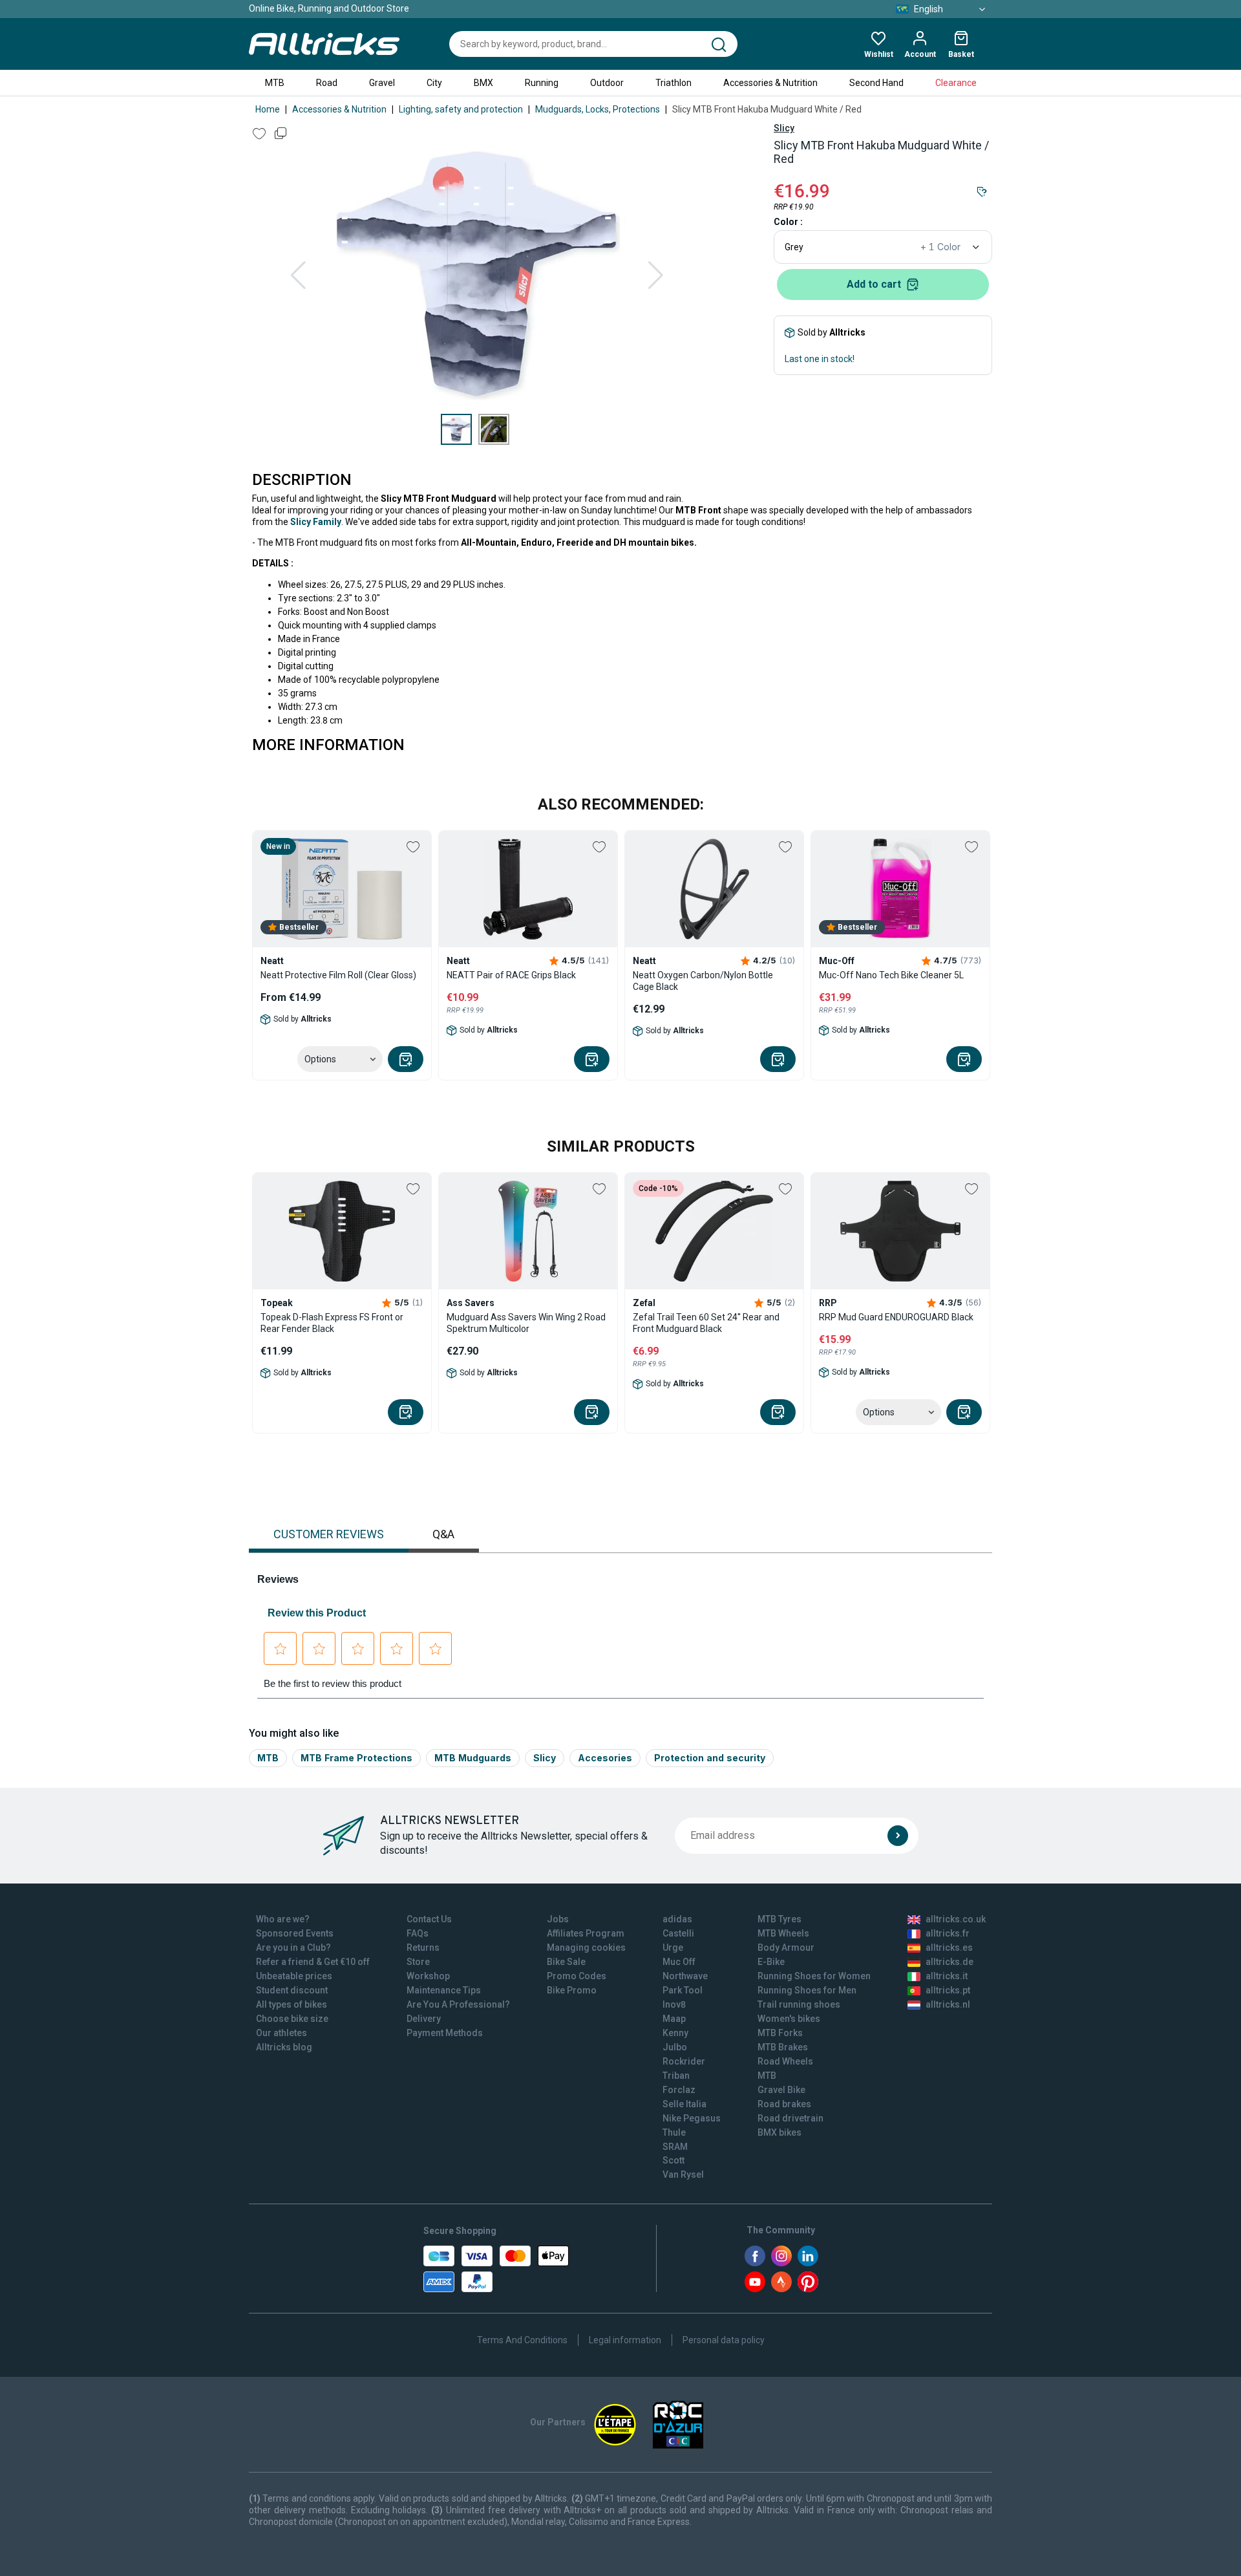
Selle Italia (684, 2104)
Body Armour (786, 1948)
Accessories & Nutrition (770, 83)
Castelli (678, 1933)
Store (418, 1962)
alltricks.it (947, 1976)
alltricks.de (949, 1962)
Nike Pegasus (692, 2118)
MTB (275, 83)
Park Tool (683, 1990)
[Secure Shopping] (496, 2269)
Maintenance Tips (444, 1990)
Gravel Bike (781, 2090)
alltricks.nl (948, 2004)
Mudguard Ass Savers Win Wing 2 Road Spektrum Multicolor (526, 1323)
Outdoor (607, 83)
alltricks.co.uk (956, 1919)
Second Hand (876, 83)
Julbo (675, 2047)
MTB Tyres (780, 1919)
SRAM (675, 2147)
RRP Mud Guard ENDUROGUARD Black (896, 1317)
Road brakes (784, 2104)
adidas (677, 1919)
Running (542, 83)
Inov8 (674, 2004)
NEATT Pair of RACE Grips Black (511, 975)
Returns (423, 1948)
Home (268, 109)
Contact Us (429, 1919)
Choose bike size (292, 2019)
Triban (676, 2076)
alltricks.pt (948, 1990)
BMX (483, 83)
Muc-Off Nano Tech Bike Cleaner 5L (891, 975)
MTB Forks (780, 2033)
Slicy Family (316, 522)
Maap (674, 2019)
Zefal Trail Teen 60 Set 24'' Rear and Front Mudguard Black (706, 1323)
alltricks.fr (948, 1933)
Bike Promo (572, 1990)
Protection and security (710, 1758)
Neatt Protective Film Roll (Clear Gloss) (338, 975)
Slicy (784, 128)
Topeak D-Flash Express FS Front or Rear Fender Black (332, 1323)
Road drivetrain (790, 2118)
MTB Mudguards (473, 1758)
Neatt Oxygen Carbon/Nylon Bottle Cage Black (703, 981)
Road (327, 83)
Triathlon (674, 83)
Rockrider (684, 2061)
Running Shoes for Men (807, 1990)
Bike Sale (566, 1962)
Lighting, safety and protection (461, 109)
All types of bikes (292, 2004)
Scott (674, 2160)
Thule (674, 2132)
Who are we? (283, 1919)
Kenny (675, 2033)
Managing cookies (586, 1948)
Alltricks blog (284, 2047)
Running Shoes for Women (814, 1976)
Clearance (956, 83)
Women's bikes (789, 2019)
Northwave (685, 1976)
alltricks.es (949, 1948)
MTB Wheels (783, 1933)
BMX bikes (780, 2132)
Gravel (382, 83)
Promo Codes (577, 1976)
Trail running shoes (799, 2004)
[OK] (898, 1836)
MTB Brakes (783, 2047)
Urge (673, 1948)
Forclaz (679, 2090)
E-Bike (771, 1962)
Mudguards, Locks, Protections (598, 109)
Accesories (605, 1758)
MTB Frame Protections (356, 1758)
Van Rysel (683, 2174)
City (434, 83)
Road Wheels (785, 2061)
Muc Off (679, 1962)
